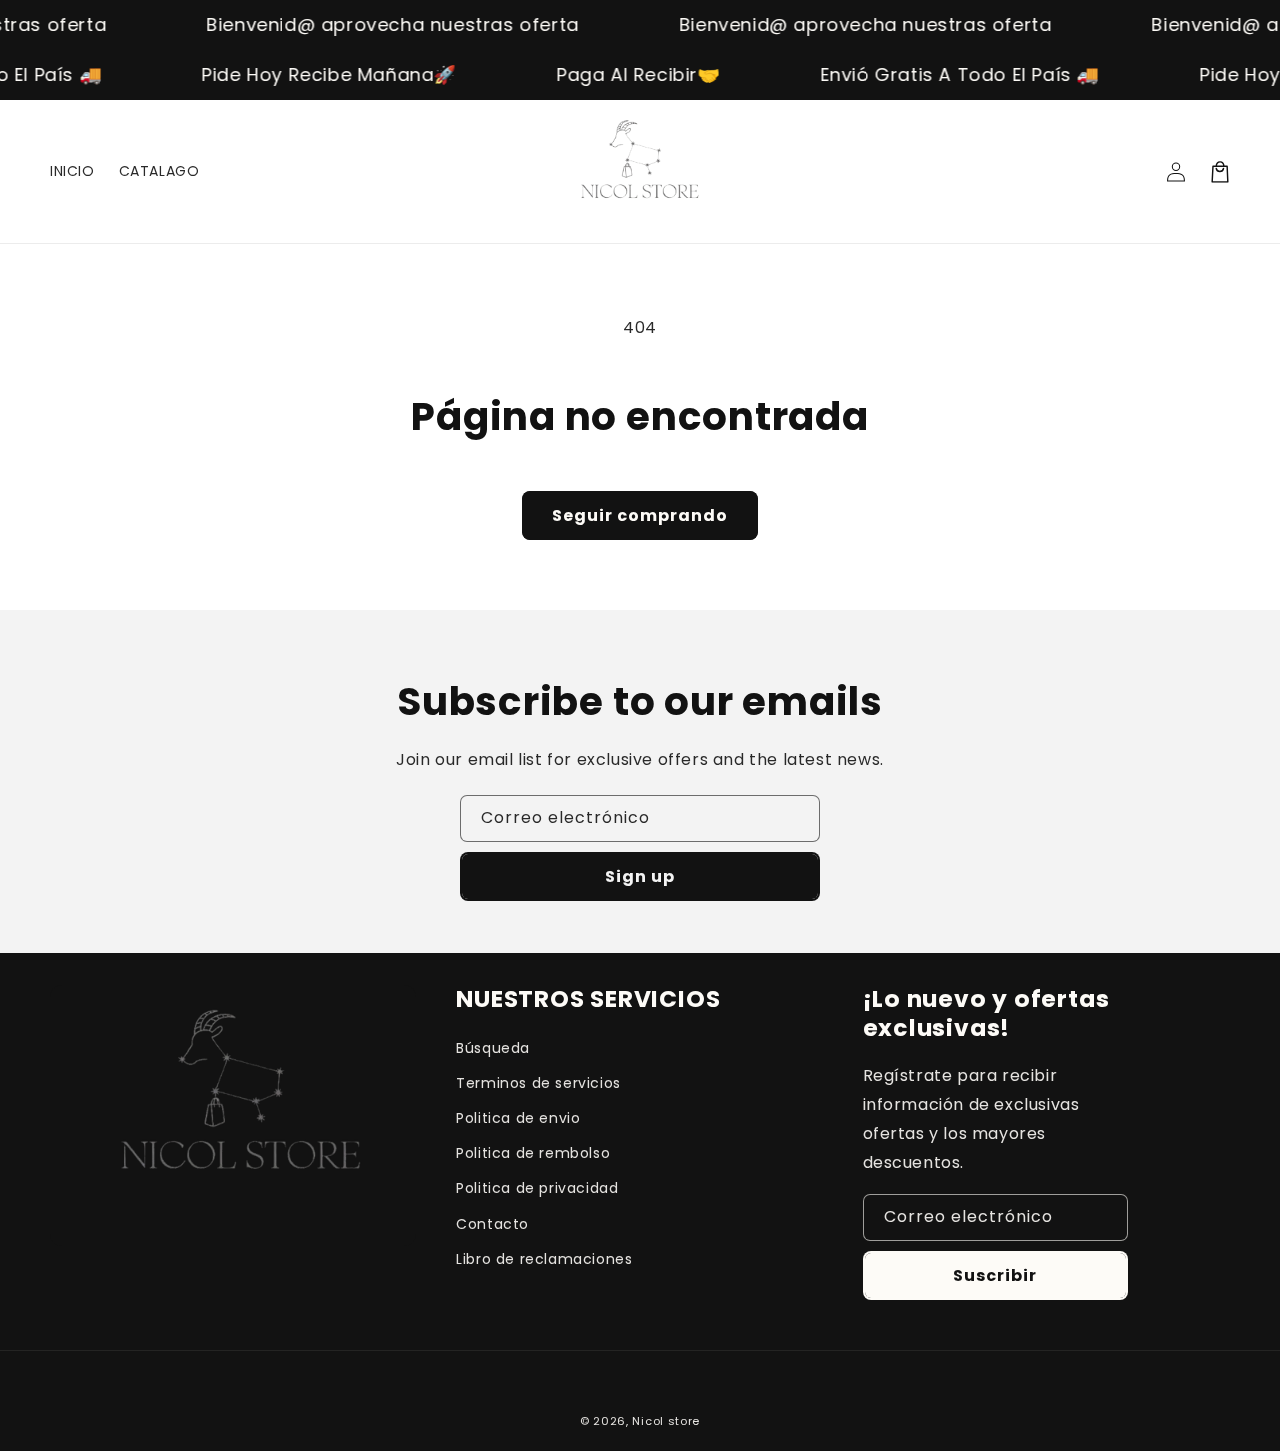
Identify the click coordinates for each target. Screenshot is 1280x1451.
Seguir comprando (640, 515)
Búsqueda (493, 1048)
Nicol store (666, 1421)
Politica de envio (518, 1118)
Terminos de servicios (538, 1083)
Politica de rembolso (533, 1153)
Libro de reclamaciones (544, 1259)
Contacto (492, 1224)
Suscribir (995, 1275)
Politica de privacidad (537, 1188)
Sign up (640, 876)
